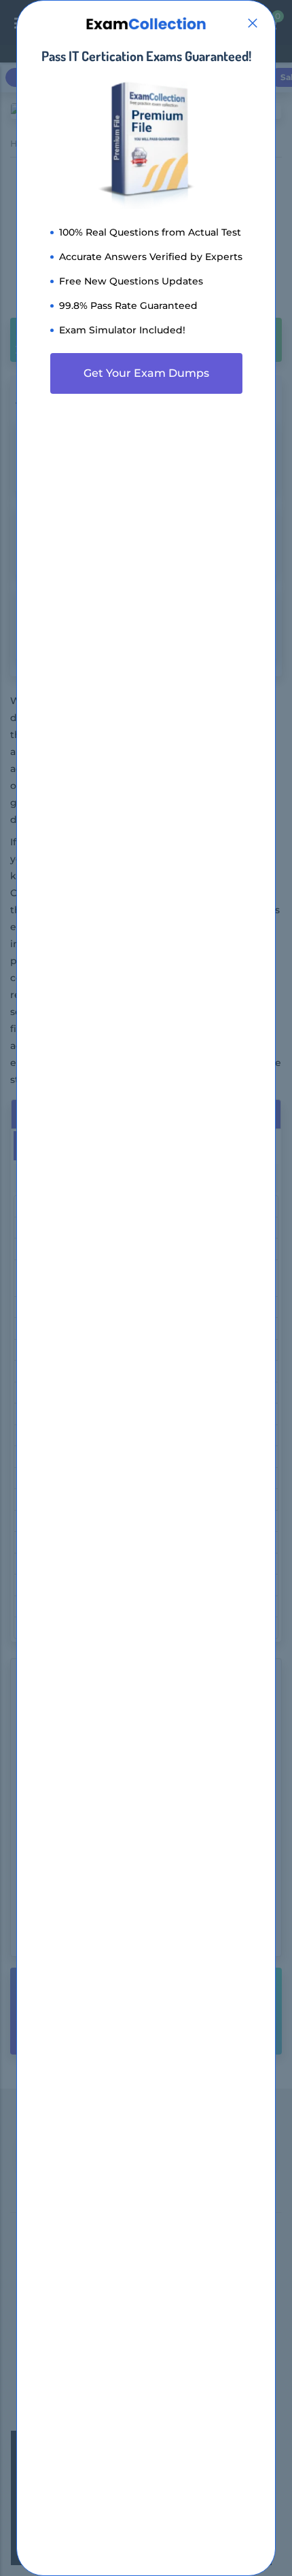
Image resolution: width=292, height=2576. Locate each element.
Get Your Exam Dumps (146, 373)
